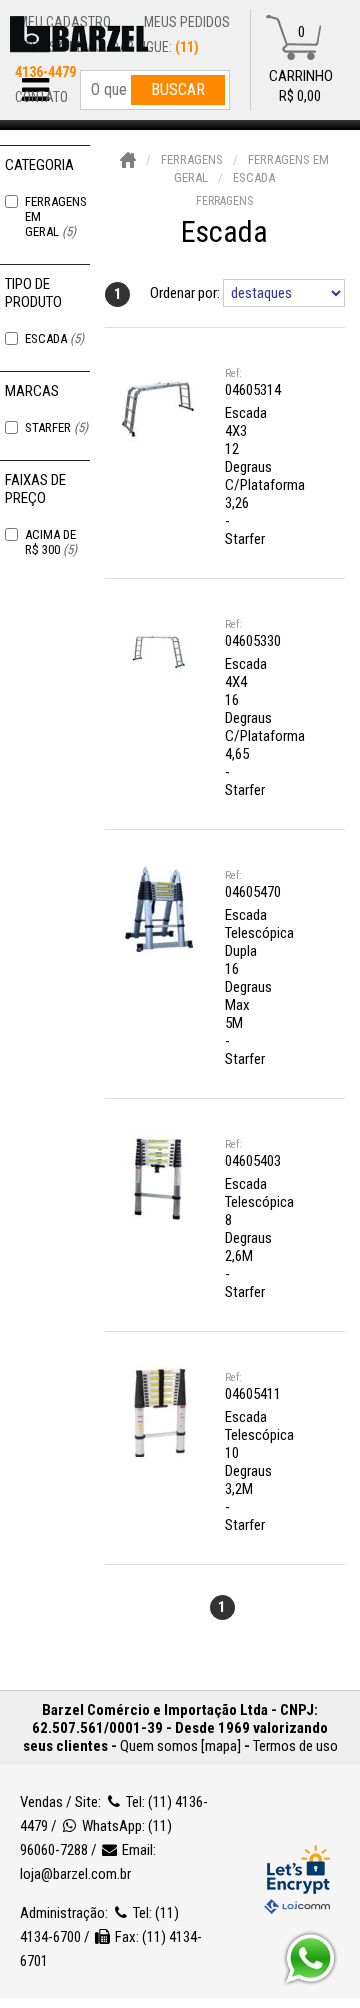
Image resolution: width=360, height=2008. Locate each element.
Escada (54, 338)
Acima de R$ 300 (51, 542)
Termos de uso (295, 1746)
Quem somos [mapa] (180, 1746)
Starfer (56, 427)
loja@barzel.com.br (75, 1874)
